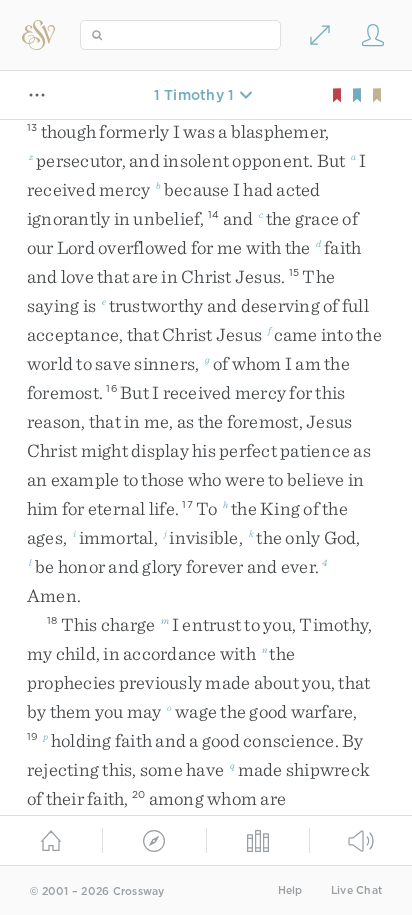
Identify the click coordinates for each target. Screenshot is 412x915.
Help (290, 890)
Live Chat (356, 890)
